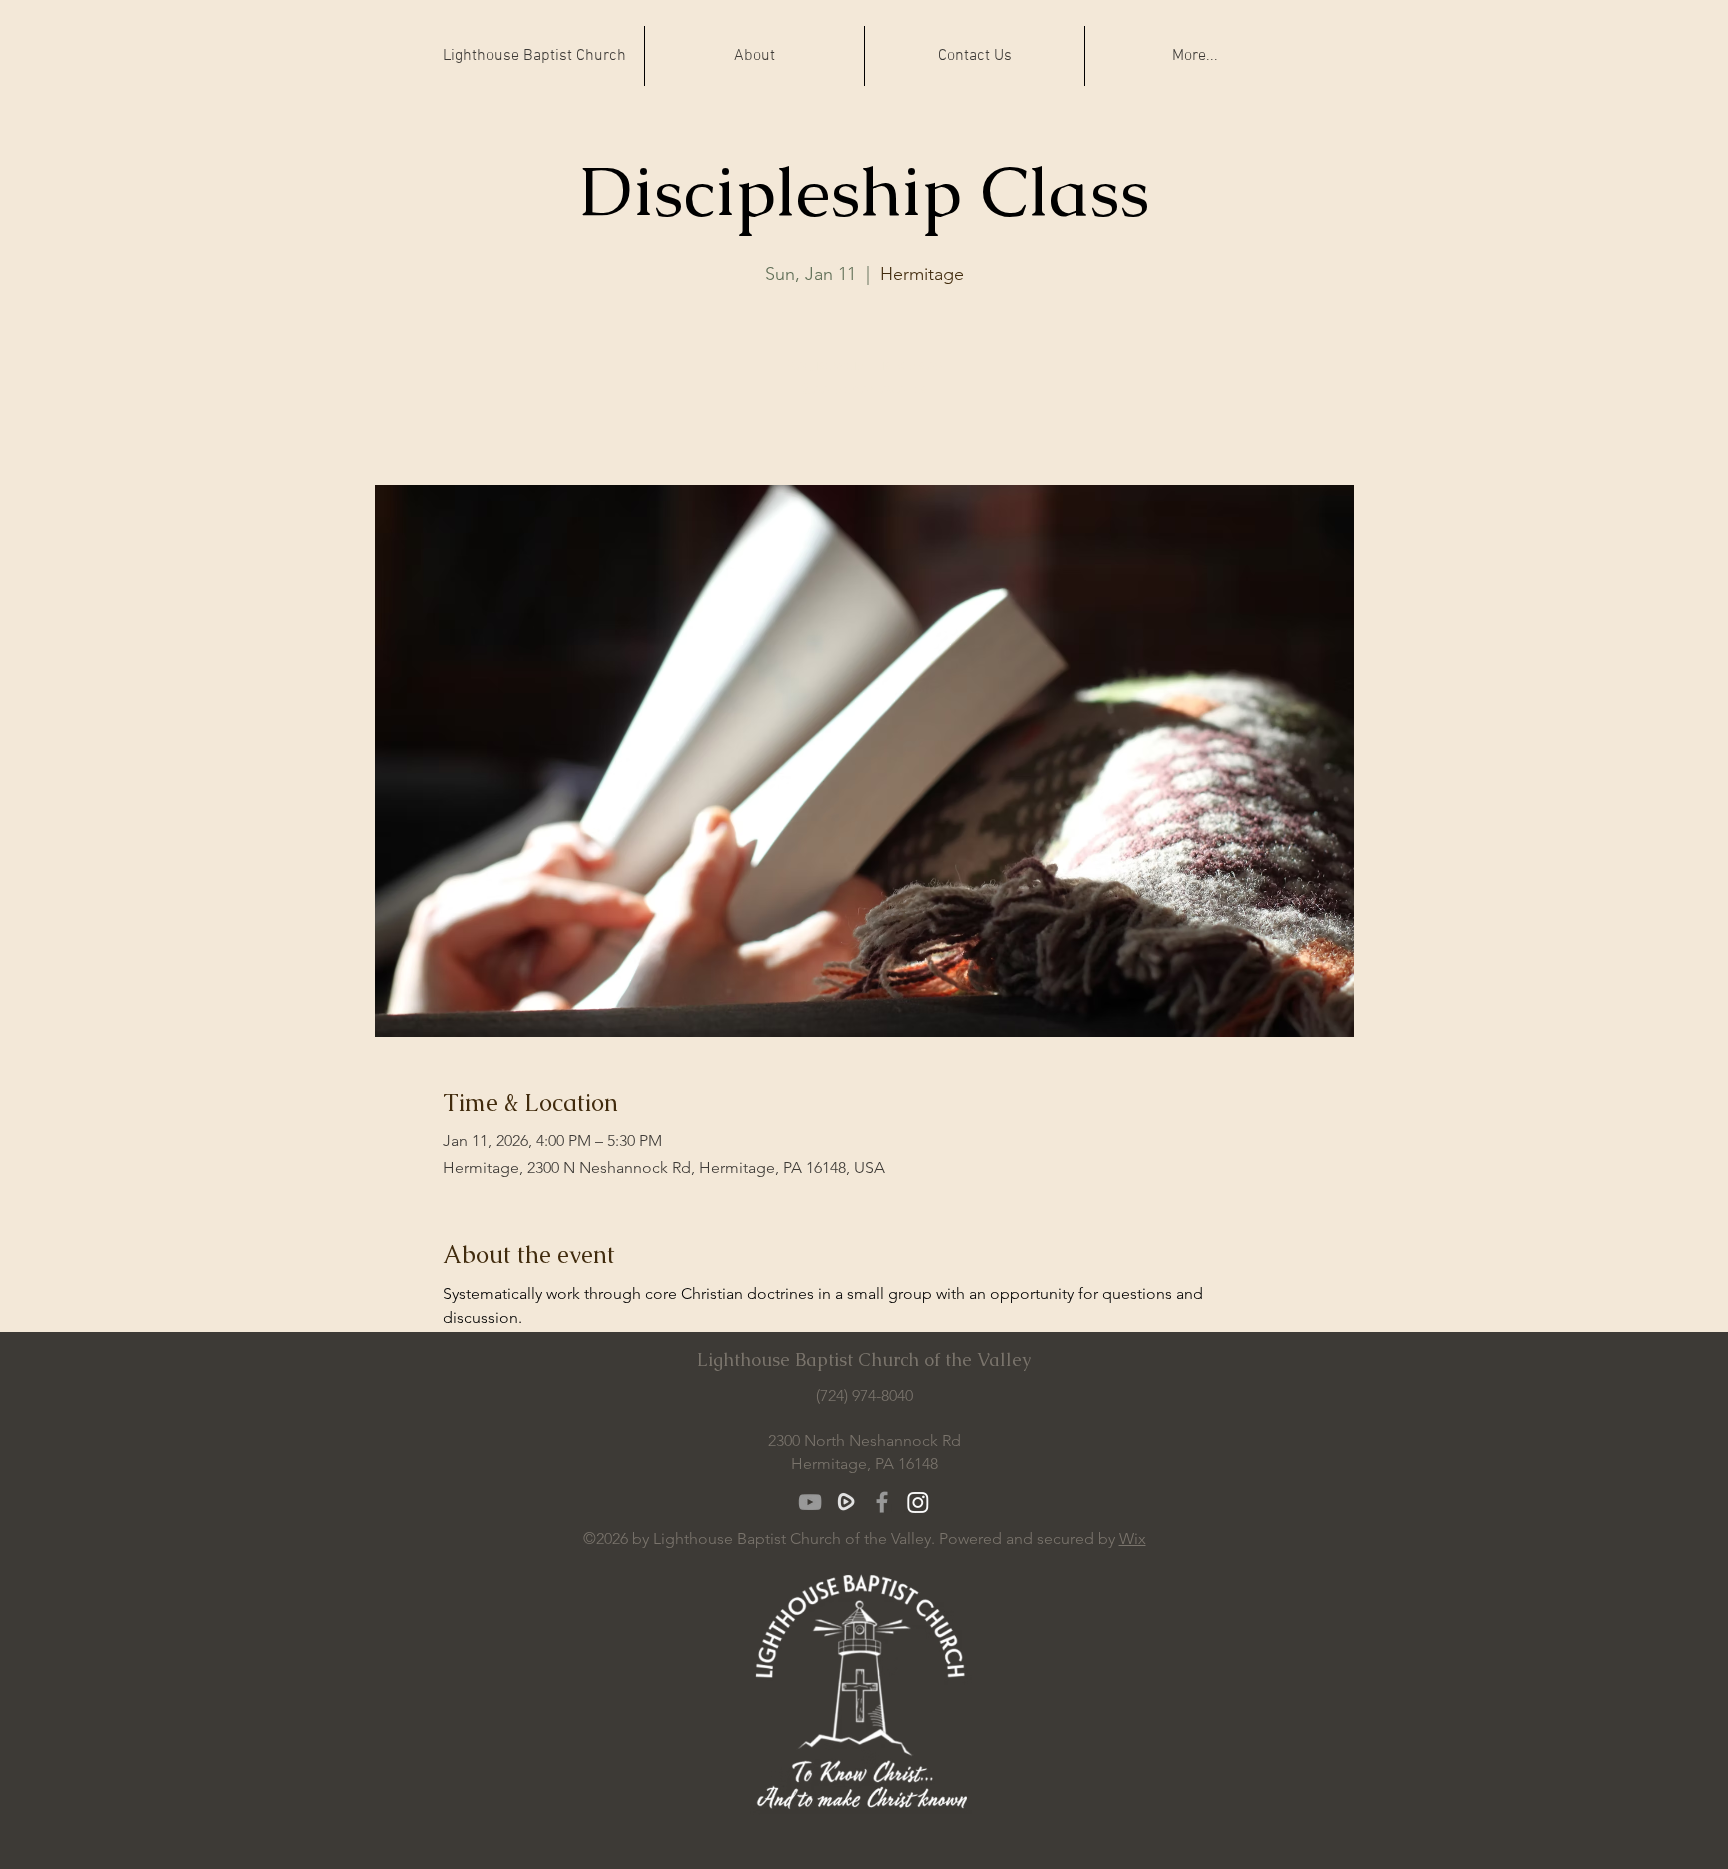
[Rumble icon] (846, 1502)
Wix (1132, 1538)
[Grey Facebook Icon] (882, 1502)
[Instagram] (918, 1502)
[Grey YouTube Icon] (810, 1502)
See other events (864, 388)
